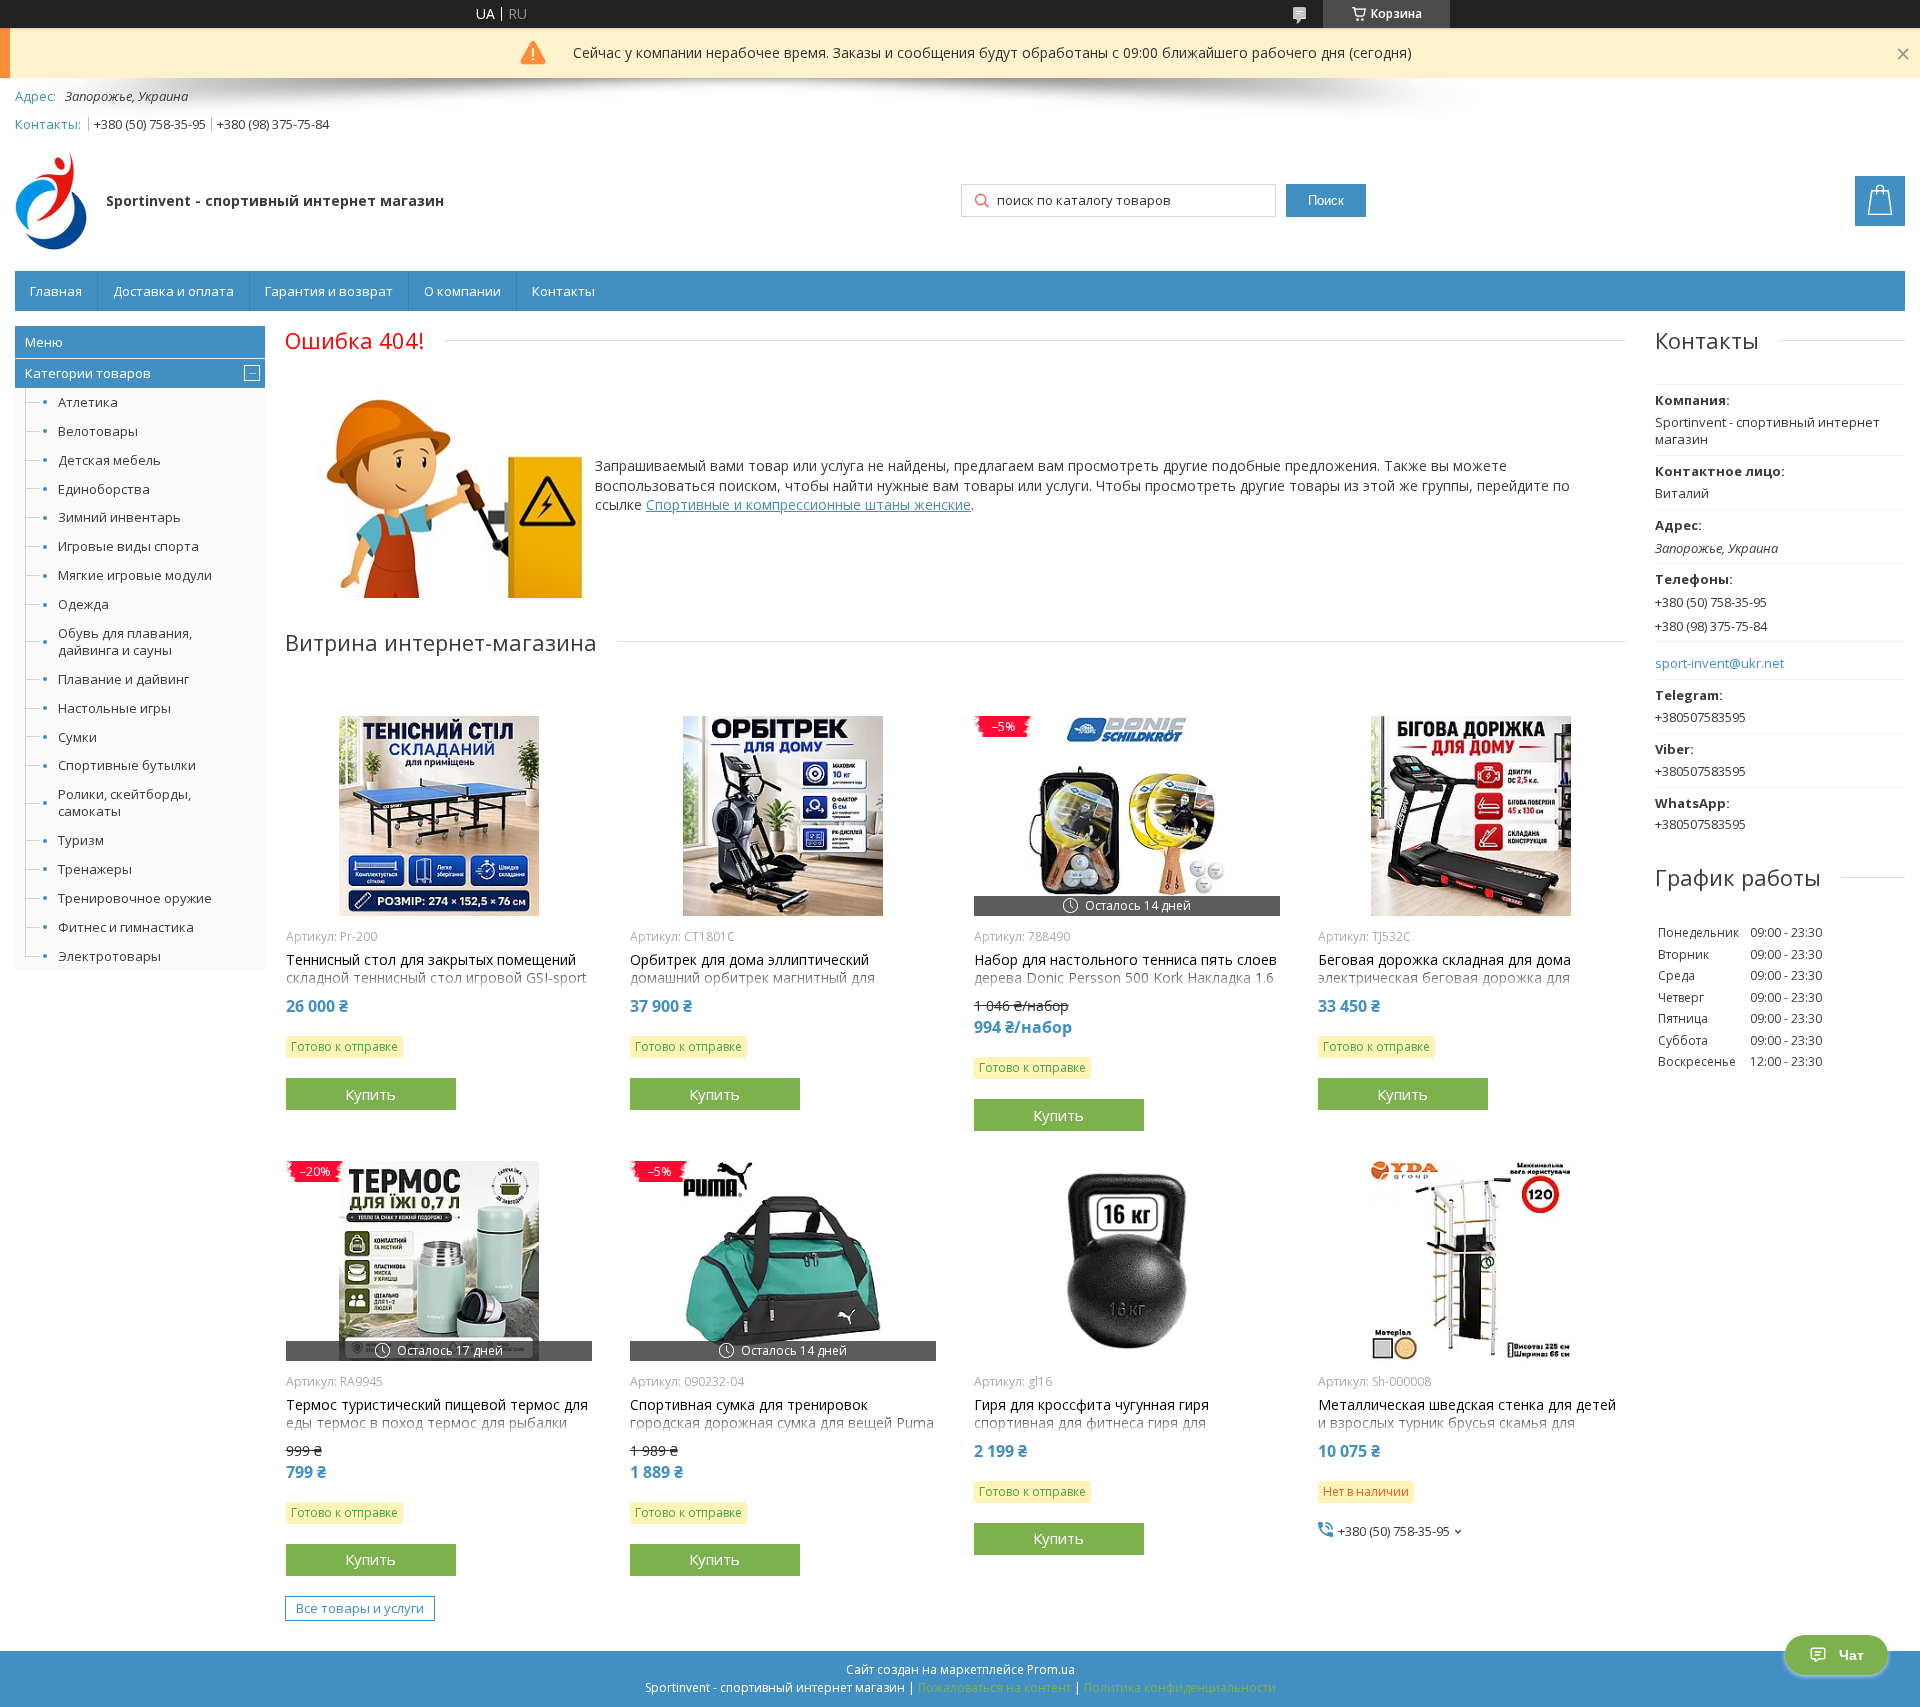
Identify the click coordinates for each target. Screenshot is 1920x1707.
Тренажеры (95, 869)
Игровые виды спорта (128, 546)
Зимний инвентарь (119, 517)
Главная (56, 291)
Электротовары (109, 956)
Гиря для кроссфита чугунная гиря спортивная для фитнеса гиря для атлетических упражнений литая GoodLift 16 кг (1126, 1432)
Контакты (563, 291)
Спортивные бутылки (127, 765)
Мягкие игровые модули (135, 575)
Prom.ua (1051, 1669)
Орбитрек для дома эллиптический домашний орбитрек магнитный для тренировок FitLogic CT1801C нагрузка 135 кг (775, 987)
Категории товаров (88, 373)
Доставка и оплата (173, 291)
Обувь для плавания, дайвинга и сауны (125, 641)
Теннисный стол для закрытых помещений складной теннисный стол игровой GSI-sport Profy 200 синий (436, 978)
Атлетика (88, 402)
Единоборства (104, 489)
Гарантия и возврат (329, 291)
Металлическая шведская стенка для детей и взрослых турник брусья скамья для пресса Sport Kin (1467, 1423)
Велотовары (98, 431)
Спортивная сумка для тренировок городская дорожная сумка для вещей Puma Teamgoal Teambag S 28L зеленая (782, 1423)
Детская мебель (109, 460)
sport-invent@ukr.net (1719, 663)
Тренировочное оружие (135, 898)
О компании (462, 291)
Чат (1851, 1655)
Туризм (81, 840)
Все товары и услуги (360, 1608)
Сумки (77, 737)
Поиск (1326, 200)
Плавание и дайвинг (123, 679)
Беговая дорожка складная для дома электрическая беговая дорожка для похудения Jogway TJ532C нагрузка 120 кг (1458, 978)
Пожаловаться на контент (994, 1687)
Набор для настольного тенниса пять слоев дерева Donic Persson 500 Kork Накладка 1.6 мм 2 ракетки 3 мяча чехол (1125, 978)
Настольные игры (114, 708)
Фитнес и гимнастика (126, 927)
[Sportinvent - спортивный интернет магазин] (51, 202)
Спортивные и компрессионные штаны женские (808, 504)
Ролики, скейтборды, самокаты (124, 802)
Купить (370, 1094)
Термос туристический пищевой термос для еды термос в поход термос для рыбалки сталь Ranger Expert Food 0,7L (437, 1423)
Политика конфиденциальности (1180, 1687)
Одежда (83, 604)
